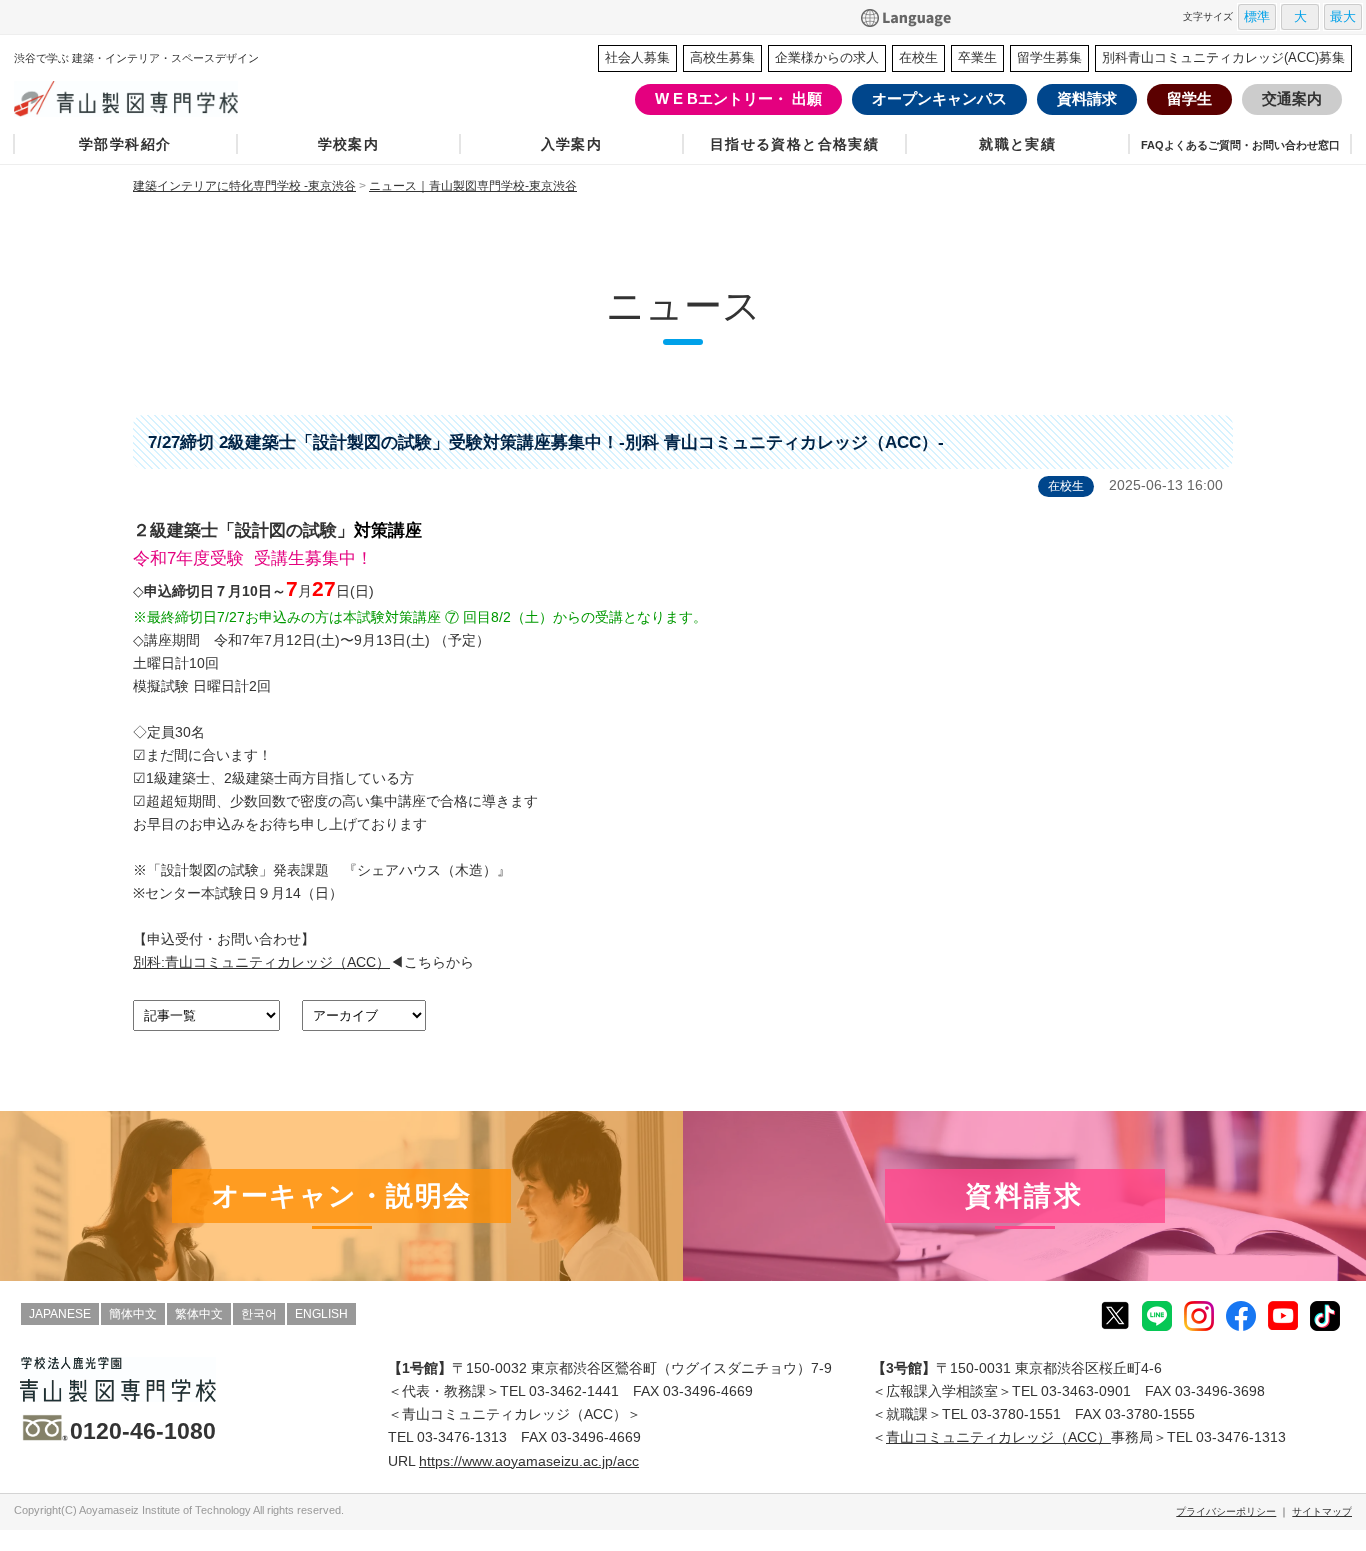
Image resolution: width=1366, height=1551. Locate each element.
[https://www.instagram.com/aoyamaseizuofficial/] (1199, 1315)
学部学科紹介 (125, 144)
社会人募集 (637, 57)
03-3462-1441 (574, 1391)
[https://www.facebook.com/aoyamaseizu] (1241, 1315)
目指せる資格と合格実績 (795, 144)
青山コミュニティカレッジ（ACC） (998, 1437)
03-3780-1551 (1016, 1414)
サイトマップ (1322, 1511)
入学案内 (572, 144)
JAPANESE (60, 1314)
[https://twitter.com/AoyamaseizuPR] (1115, 1314)
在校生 (918, 57)
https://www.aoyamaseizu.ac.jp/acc (529, 1461)
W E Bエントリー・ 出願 (738, 98)
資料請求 (1087, 98)
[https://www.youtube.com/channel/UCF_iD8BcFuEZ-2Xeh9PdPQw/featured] (1283, 1314)
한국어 (259, 1314)
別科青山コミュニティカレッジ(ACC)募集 (1223, 57)
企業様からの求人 (827, 57)
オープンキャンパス (939, 98)
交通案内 (1292, 98)
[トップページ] (165, 99)
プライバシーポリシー (1226, 1511)
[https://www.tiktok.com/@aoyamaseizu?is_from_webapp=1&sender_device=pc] (1325, 1315)
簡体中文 (133, 1314)
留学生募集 (1049, 57)
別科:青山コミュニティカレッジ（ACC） (261, 962)
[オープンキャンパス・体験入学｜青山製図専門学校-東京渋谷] (341, 1196)
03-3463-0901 (1086, 1391)
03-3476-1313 (462, 1437)
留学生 (1189, 98)
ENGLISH (321, 1314)
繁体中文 (199, 1314)
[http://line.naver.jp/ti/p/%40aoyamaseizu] (1157, 1315)
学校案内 (349, 144)
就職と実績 (1017, 144)
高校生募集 (722, 57)
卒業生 (977, 57)
